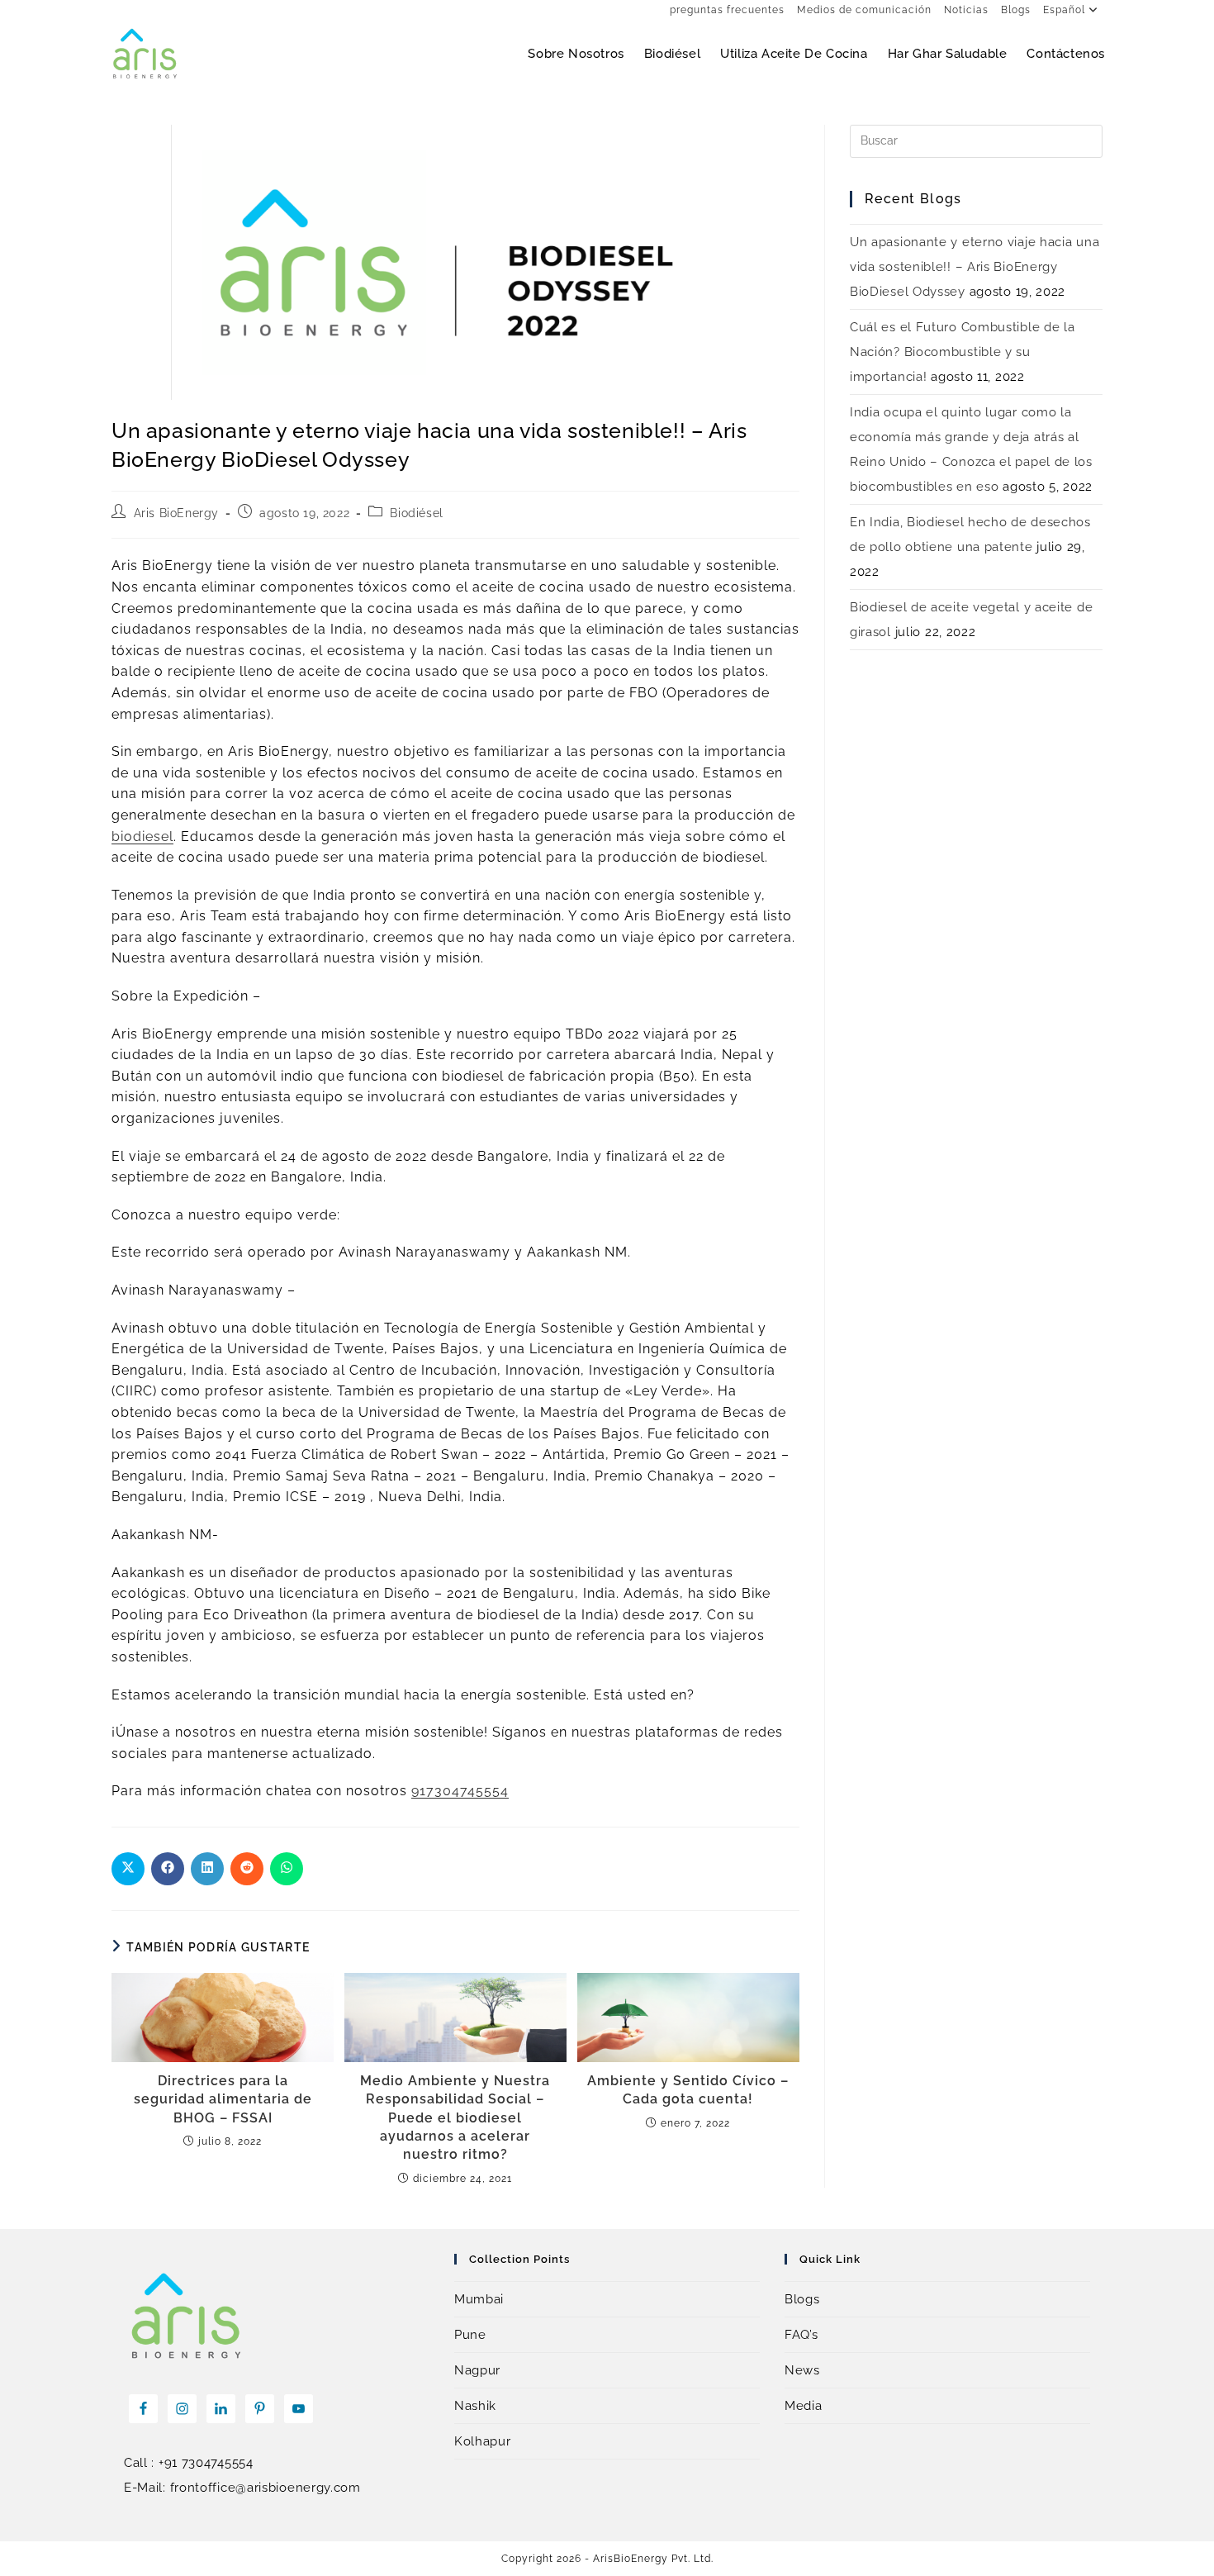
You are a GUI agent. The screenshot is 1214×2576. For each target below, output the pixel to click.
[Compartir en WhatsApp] (287, 1869)
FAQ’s (801, 2335)
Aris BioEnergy (176, 513)
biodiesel (142, 836)
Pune (470, 2335)
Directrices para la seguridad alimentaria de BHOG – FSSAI (223, 2099)
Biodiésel (416, 513)
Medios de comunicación (864, 10)
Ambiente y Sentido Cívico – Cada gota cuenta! (688, 2090)
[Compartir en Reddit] (247, 1869)
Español (1064, 10)
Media (804, 2406)
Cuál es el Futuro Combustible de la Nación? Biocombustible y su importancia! (963, 352)
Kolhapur (483, 2441)
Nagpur (477, 2370)
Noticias (966, 10)
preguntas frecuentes (727, 10)
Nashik (475, 2406)
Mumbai (479, 2299)
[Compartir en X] (128, 1869)
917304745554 (460, 1791)
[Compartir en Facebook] (168, 1869)
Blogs (1016, 10)
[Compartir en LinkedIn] (207, 1869)
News (802, 2370)
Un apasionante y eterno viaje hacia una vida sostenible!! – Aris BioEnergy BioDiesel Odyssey (975, 267)
